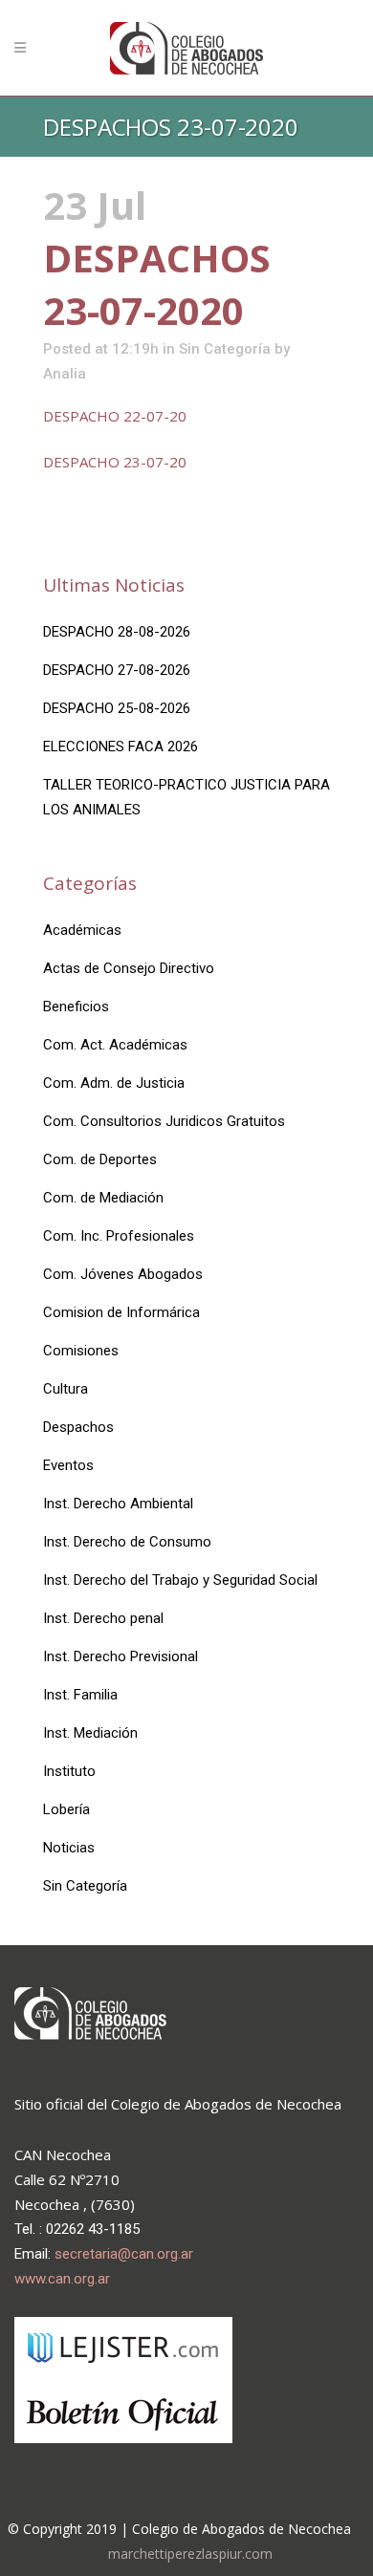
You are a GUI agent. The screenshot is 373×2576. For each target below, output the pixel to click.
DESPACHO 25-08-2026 (117, 708)
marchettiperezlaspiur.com (190, 2554)
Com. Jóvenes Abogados (123, 1274)
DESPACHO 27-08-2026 (117, 670)
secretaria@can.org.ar (124, 2254)
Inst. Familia (80, 1695)
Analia (65, 374)
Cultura (66, 1389)
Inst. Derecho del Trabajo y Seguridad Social (180, 1580)
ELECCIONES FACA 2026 (121, 747)
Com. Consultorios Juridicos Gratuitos (164, 1121)
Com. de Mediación (103, 1198)
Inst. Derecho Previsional (121, 1656)
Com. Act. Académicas (115, 1045)
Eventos (68, 1465)
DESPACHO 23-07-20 (115, 462)
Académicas (82, 930)
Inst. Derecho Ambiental (118, 1504)
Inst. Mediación (90, 1733)
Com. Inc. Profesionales (119, 1236)
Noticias (69, 1848)
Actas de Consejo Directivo (129, 968)
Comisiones (81, 1351)
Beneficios (76, 1007)
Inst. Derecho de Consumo (127, 1542)
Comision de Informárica (121, 1312)
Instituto (69, 1771)
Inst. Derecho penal (103, 1618)
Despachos (78, 1427)
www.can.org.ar (62, 2279)
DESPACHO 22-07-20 (115, 416)
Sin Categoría (225, 349)
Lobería (66, 1809)
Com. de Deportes (100, 1159)
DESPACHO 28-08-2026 (117, 632)
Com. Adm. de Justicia (114, 1083)
